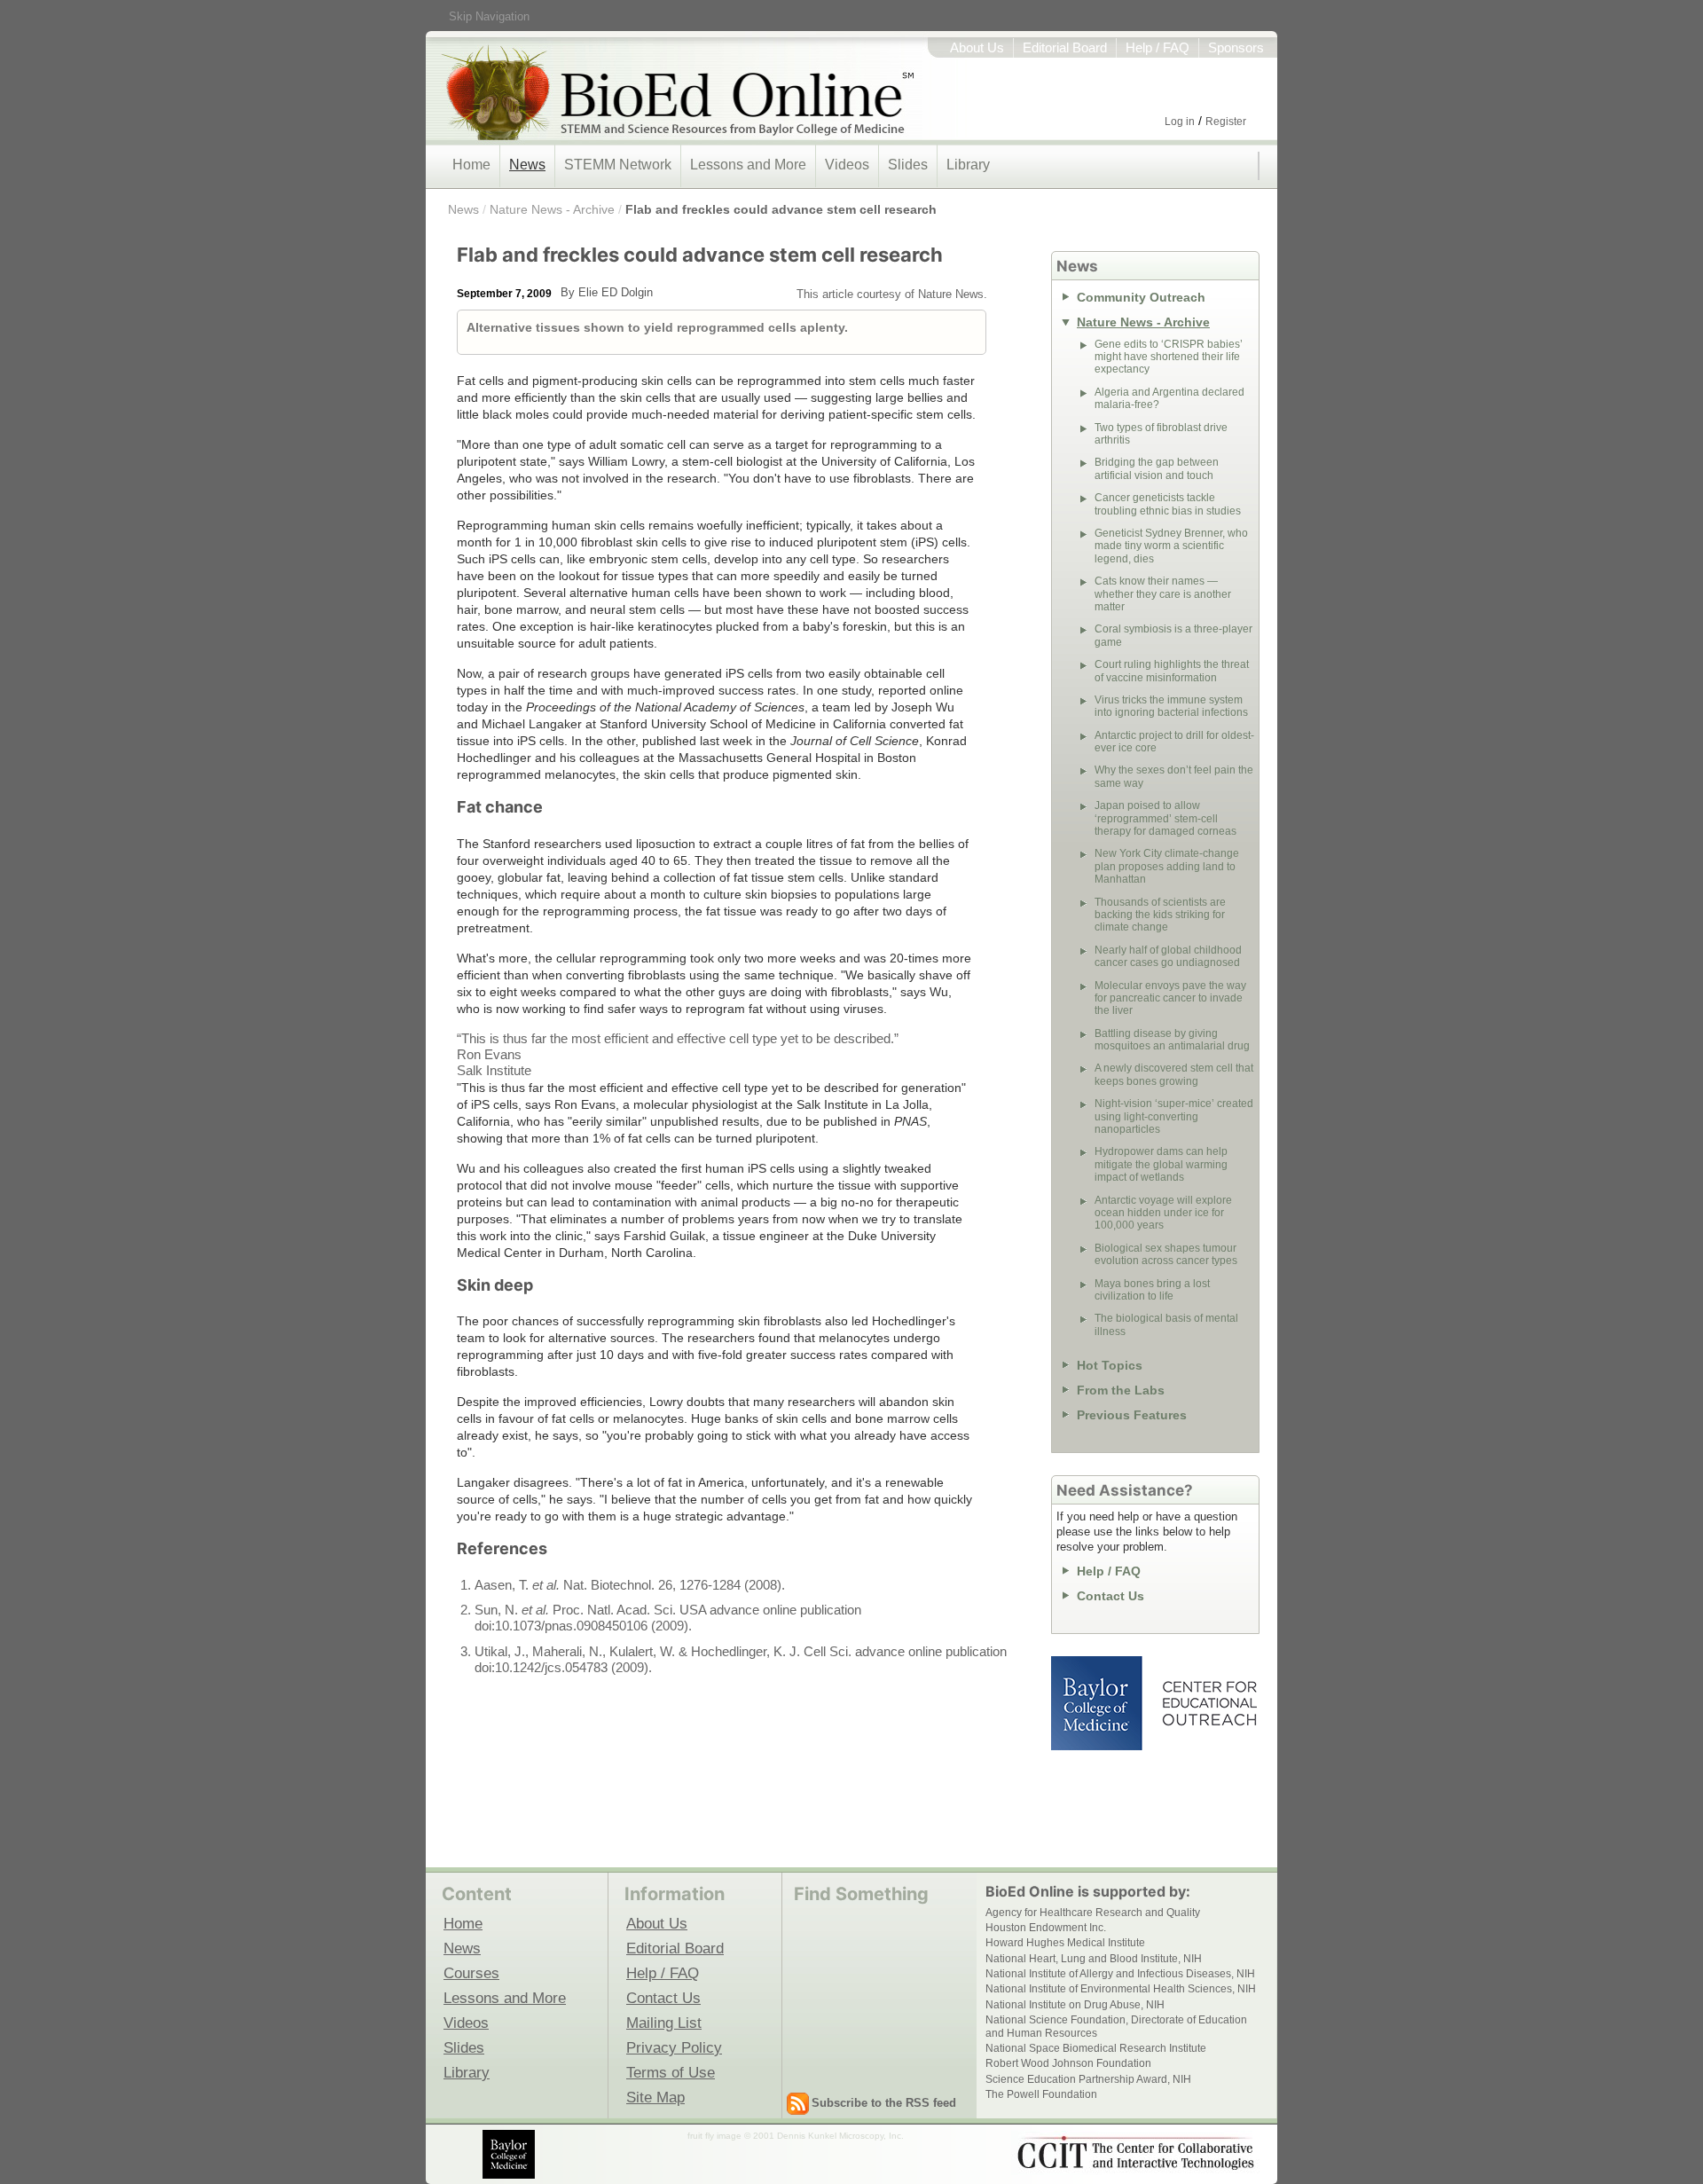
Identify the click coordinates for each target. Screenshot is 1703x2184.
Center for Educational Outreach (1209, 1703)
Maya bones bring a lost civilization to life (1152, 1290)
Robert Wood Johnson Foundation (1068, 2063)
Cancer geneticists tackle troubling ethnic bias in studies (1168, 504)
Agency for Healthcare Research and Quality (1093, 1913)
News (527, 165)
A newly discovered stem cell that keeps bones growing (1174, 1074)
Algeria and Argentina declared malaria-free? (1169, 398)
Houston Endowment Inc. (1046, 1928)
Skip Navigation (489, 16)
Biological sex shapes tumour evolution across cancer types (1166, 1254)
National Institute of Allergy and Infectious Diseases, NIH (1120, 1974)
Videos (847, 165)
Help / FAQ (1158, 48)
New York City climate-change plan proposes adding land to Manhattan (1167, 866)
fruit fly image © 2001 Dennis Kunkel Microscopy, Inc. (796, 2136)
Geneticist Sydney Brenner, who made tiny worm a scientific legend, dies (1171, 546)
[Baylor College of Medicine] (510, 2154)
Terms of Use (671, 2072)
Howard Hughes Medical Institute (1065, 1943)
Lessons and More (748, 165)
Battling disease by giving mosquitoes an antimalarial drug (1172, 1040)
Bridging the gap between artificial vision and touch (1157, 468)
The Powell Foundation (1041, 2094)
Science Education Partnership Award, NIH (1088, 2079)
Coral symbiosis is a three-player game (1173, 635)
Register (1226, 122)
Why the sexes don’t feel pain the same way (1174, 776)
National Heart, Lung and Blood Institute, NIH (1094, 1959)
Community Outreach (1141, 297)
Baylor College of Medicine (1098, 1703)
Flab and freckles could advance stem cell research (781, 209)
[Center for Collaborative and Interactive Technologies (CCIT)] (1135, 2153)
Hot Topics (1110, 1365)
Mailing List (664, 2023)
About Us (977, 48)
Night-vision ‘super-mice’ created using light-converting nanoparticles (1174, 1116)
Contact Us (1110, 1596)
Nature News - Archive (552, 209)
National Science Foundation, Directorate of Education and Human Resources (1116, 2026)
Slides (908, 165)
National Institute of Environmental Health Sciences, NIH (1121, 1989)
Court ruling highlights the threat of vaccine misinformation (1172, 671)
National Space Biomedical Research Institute (1096, 2048)
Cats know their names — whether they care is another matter (1163, 594)
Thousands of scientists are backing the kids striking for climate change (1160, 915)
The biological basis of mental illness (1166, 1324)
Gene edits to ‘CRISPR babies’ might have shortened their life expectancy (1169, 357)
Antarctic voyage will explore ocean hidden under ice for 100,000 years (1163, 1213)
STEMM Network (618, 165)
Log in (1180, 122)
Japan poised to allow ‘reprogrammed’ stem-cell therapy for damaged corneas (1165, 818)
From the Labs (1121, 1390)
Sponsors (1236, 48)
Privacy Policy (674, 2047)
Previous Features (1132, 1415)
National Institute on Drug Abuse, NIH (1075, 2005)
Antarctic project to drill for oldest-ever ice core (1174, 742)
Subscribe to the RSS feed (884, 2103)
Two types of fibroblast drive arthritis (1161, 434)
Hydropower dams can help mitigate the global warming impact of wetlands (1161, 1164)
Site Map (655, 2097)
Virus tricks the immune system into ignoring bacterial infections (1171, 706)
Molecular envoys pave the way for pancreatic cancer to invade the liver (1170, 998)
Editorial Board (1065, 48)
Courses (471, 1973)
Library (968, 165)
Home (471, 165)
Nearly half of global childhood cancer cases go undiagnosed (1168, 956)
